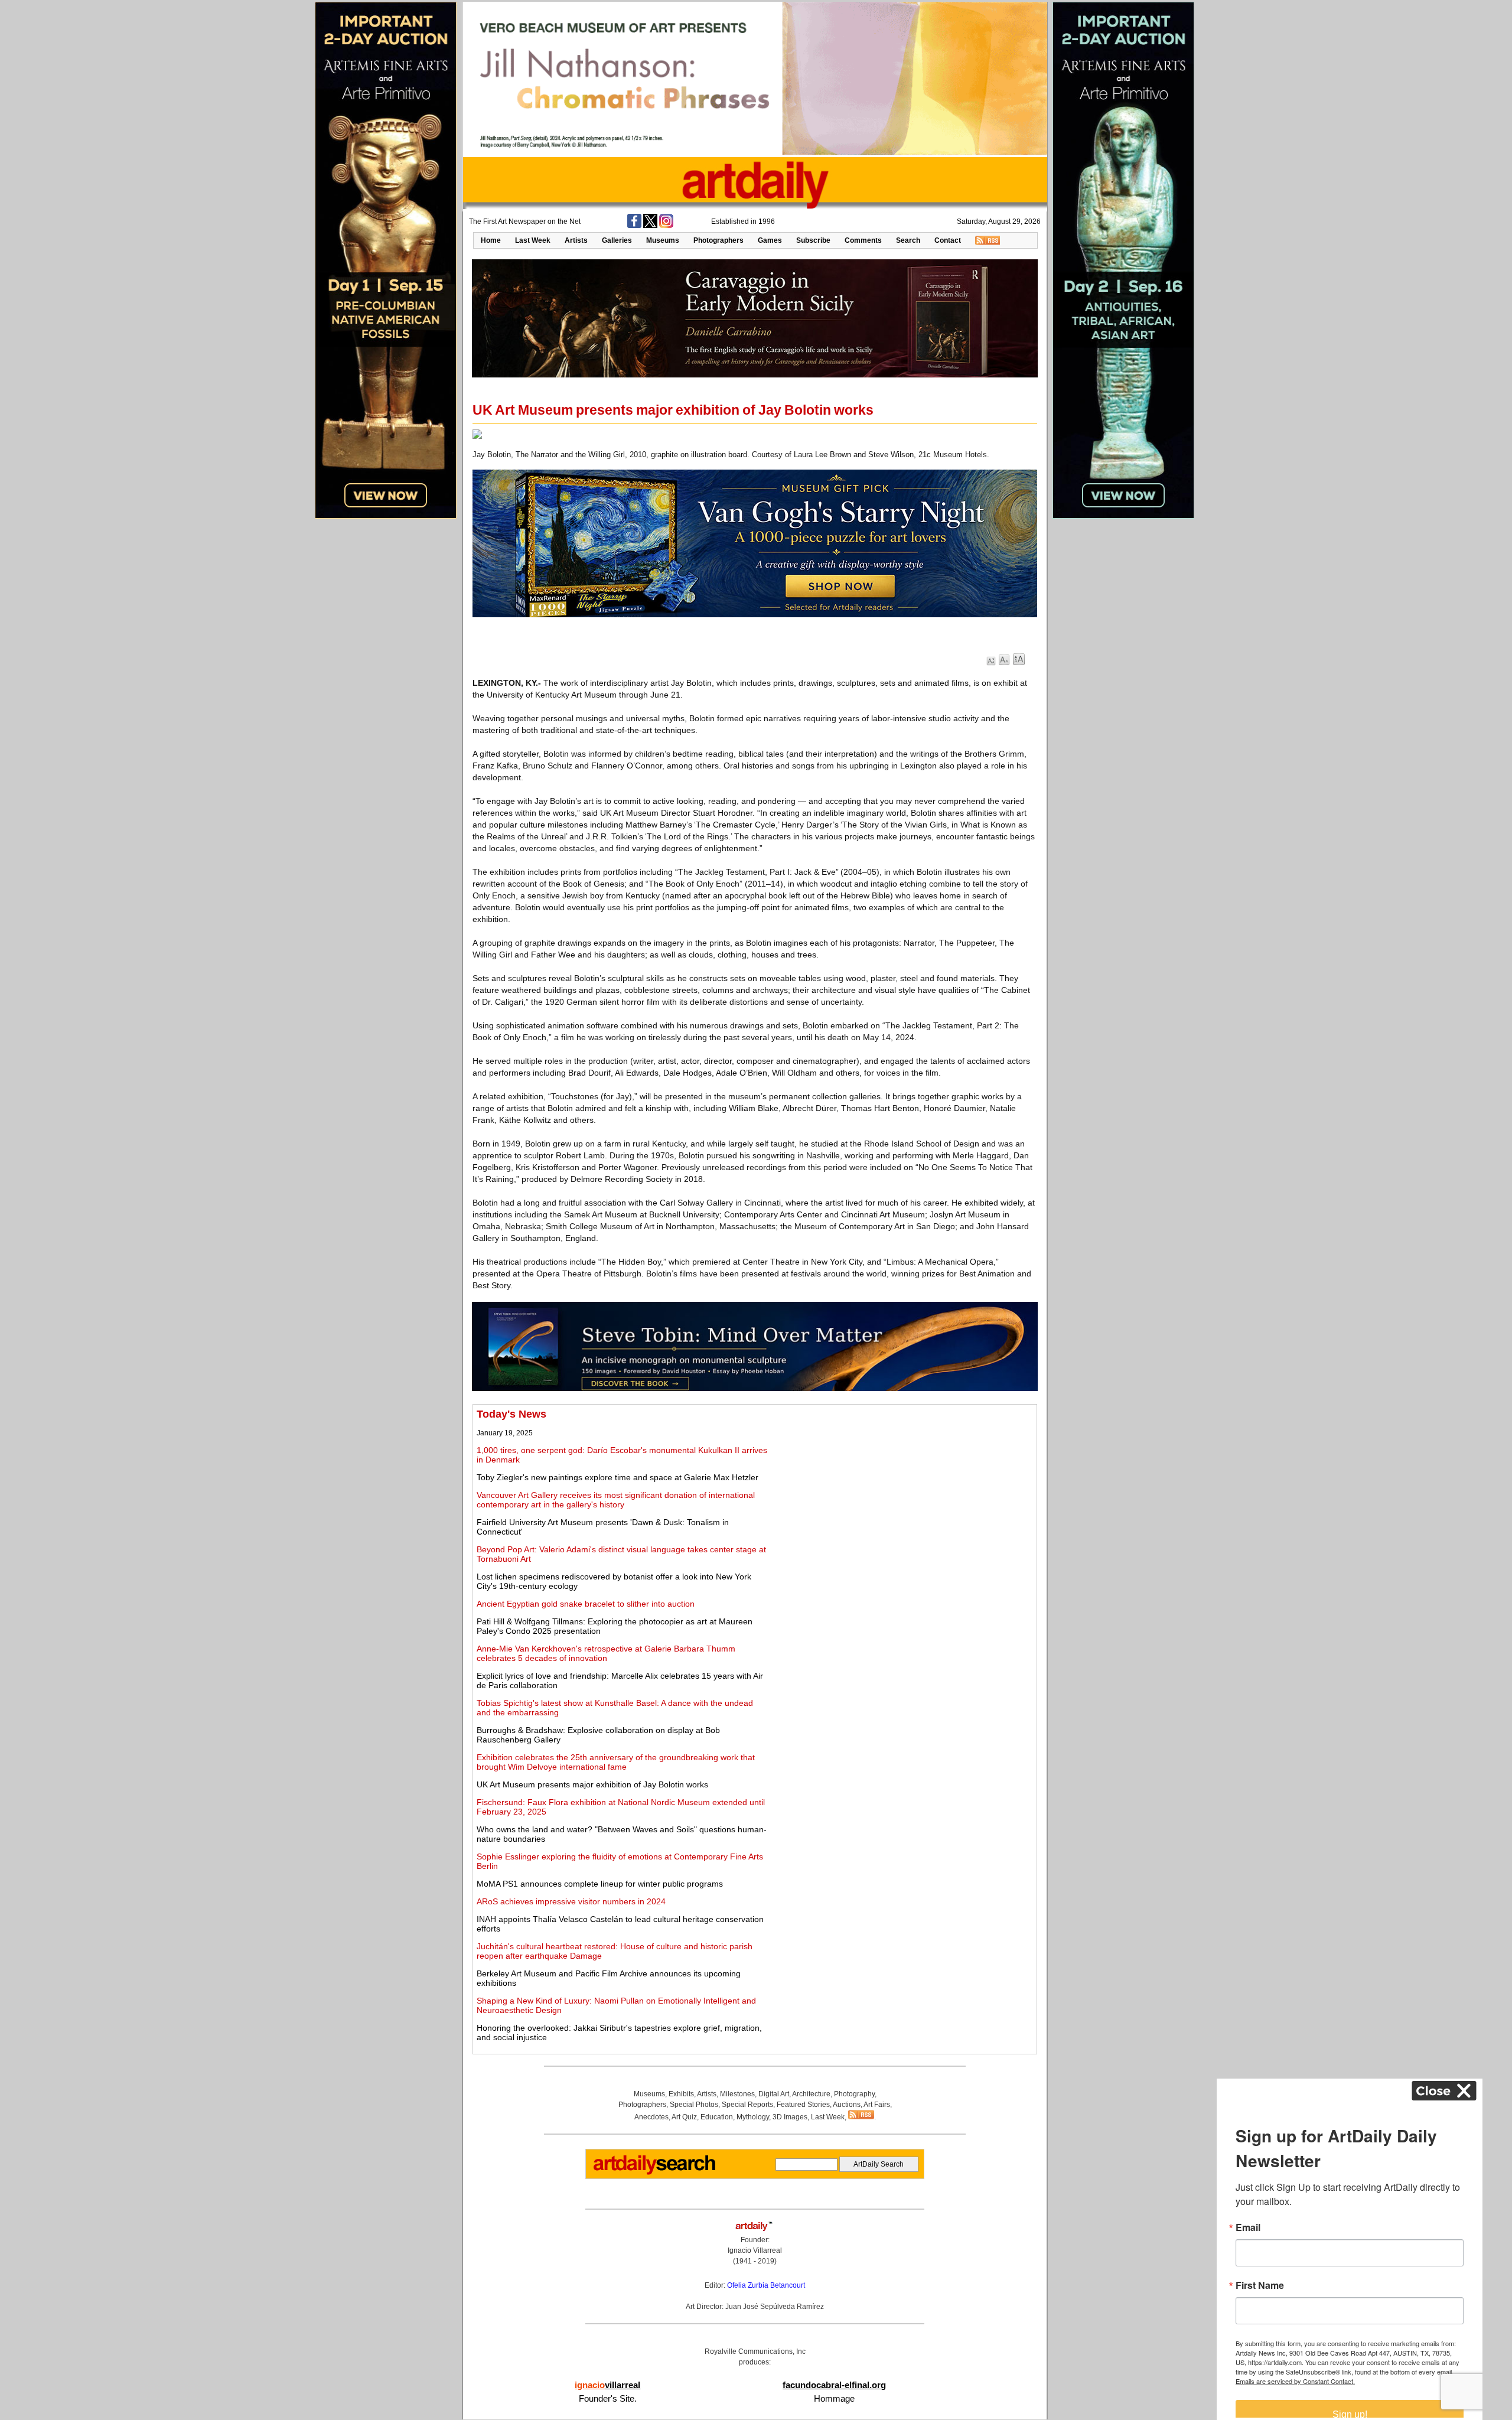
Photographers (718, 240)
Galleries (617, 240)
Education (717, 2117)
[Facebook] (634, 226)
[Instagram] (666, 226)
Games (770, 240)
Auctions (847, 2105)
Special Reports (747, 2105)
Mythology (753, 2117)
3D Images (790, 2117)
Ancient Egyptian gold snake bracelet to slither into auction (586, 1604)
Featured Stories (803, 2105)
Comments (863, 240)
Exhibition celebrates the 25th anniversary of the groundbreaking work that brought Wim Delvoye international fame (616, 1762)
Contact (948, 240)
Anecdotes (651, 2117)
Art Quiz (684, 2117)
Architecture (811, 2094)
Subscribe (813, 240)
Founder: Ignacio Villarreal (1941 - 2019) (755, 2250)
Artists (576, 240)
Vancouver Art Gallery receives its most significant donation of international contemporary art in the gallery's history (616, 1500)
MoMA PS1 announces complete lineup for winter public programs (600, 1884)
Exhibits (681, 2094)
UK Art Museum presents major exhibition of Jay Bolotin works (592, 1784)
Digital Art (774, 2094)
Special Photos (694, 2105)
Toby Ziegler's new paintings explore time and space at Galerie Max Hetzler (617, 1477)
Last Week (533, 240)
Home (491, 240)
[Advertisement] (902, 1491)
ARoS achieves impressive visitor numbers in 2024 (571, 1901)
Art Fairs (877, 2105)
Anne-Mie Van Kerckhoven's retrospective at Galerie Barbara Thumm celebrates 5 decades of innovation (606, 1653)
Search (908, 240)
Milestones (737, 2094)
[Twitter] (650, 226)
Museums (663, 240)
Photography (854, 2094)
